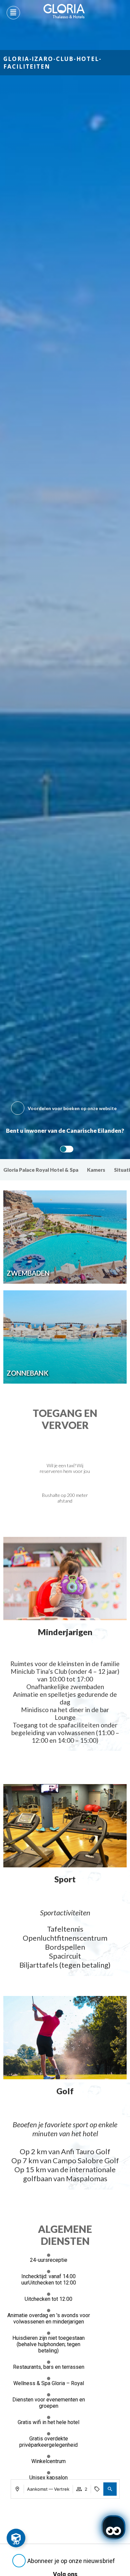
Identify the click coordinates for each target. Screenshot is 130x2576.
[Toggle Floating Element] (16, 2538)
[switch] (65, 1149)
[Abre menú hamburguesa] (13, 13)
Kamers (96, 1170)
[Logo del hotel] (64, 11)
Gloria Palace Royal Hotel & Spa (41, 1170)
